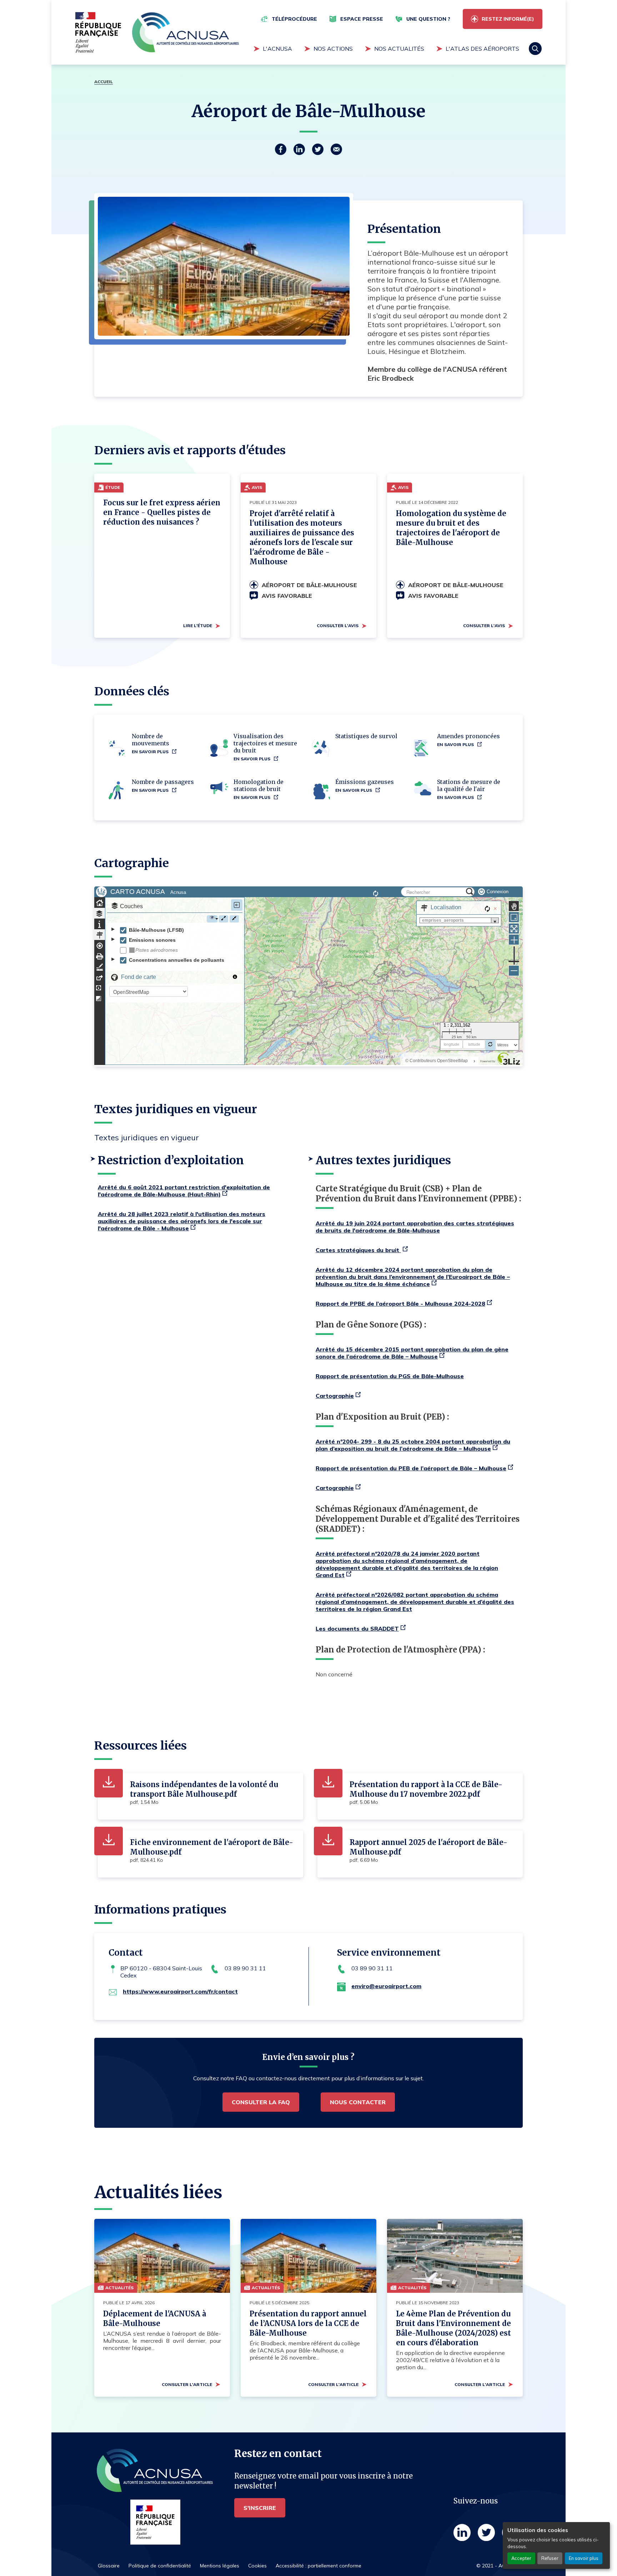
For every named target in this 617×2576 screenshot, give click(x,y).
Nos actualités (399, 49)
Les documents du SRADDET (357, 1629)
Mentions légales (220, 2566)
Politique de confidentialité (160, 2566)
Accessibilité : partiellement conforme (318, 2566)
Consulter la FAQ (261, 2102)
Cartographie (335, 1396)
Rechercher (535, 49)
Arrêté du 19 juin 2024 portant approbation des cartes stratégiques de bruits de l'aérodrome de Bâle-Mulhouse (415, 1227)
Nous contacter (358, 2102)
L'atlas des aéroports (482, 49)
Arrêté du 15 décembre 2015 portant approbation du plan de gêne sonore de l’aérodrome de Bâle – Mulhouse (412, 1353)
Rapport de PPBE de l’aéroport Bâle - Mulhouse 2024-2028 (400, 1304)
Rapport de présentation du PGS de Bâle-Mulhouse (390, 1376)
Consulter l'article (187, 2384)
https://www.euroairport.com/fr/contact (180, 1991)
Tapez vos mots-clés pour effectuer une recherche (353, 73)
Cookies (257, 2566)
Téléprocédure (294, 19)
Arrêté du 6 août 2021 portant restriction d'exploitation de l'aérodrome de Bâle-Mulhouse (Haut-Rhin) (184, 1191)
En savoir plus (584, 2558)
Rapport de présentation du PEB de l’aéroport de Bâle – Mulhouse (411, 1468)
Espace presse (362, 19)
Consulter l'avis (338, 626)
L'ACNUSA (277, 49)
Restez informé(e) (508, 19)
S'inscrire (260, 2508)
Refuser (550, 2558)
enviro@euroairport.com (386, 1986)
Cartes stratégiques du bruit (358, 1250)
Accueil (104, 82)
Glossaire (109, 2566)
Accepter (521, 2558)
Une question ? (428, 19)
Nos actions (333, 49)
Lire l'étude (198, 626)
